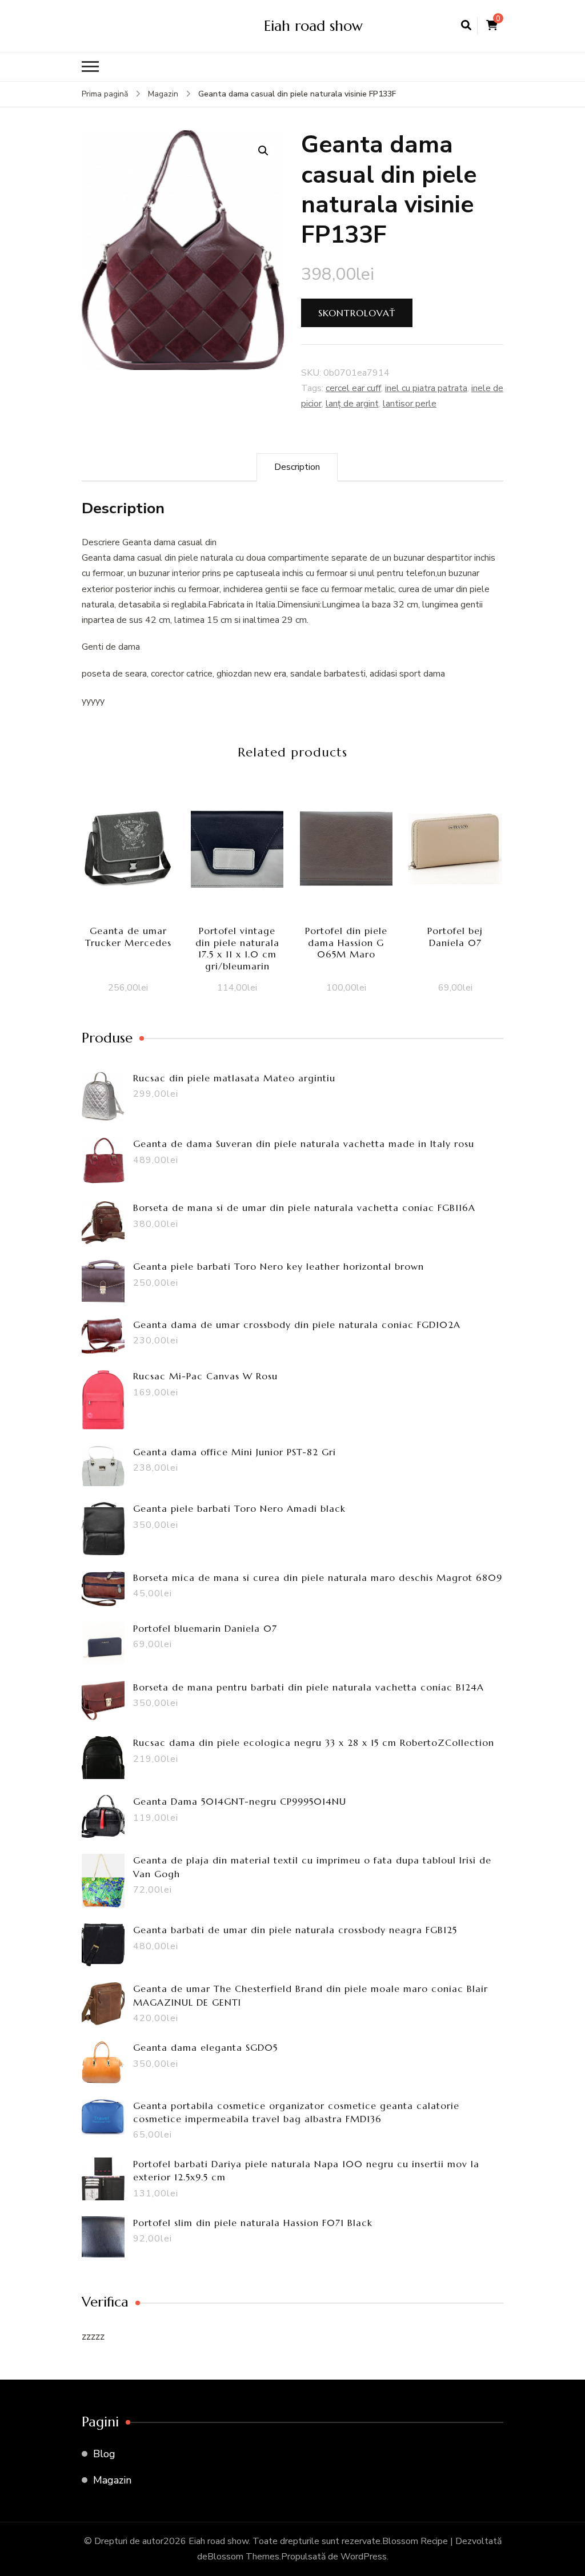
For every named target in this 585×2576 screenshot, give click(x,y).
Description (297, 467)
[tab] (297, 467)
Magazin (112, 2480)
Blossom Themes (243, 2557)
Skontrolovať (357, 313)
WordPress (364, 2557)
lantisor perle (410, 404)
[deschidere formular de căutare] (466, 26)
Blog (104, 2454)
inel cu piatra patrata (426, 388)
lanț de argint (352, 404)
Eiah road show (313, 26)
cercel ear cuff (353, 388)
